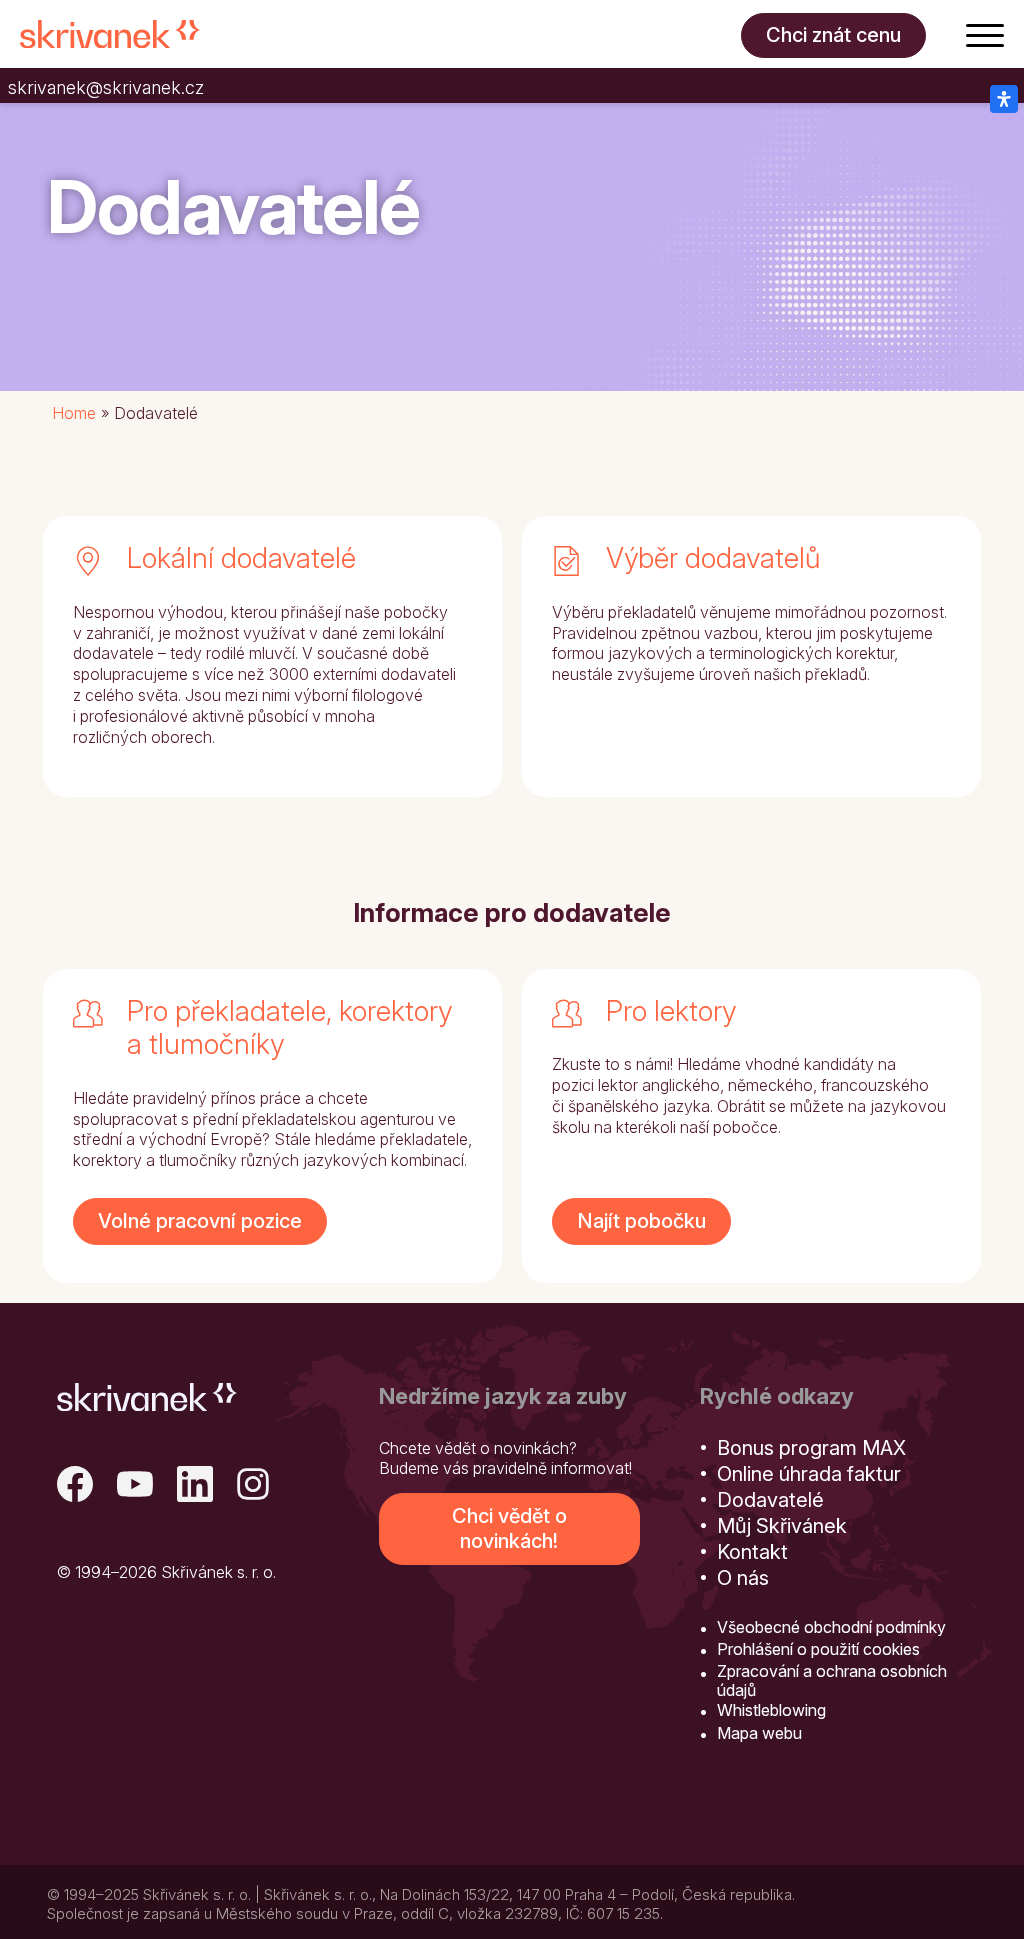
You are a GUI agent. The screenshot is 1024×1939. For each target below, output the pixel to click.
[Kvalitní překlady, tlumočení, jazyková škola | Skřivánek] (110, 34)
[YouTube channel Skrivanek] (135, 1486)
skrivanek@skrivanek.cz (106, 87)
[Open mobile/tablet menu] (985, 34)
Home (74, 413)
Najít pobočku (641, 1221)
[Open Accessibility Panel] (1004, 99)
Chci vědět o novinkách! (509, 1528)
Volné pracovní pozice (200, 1221)
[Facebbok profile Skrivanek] (75, 1486)
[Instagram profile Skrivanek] (255, 1486)
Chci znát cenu (833, 35)
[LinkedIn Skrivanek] (195, 1486)
